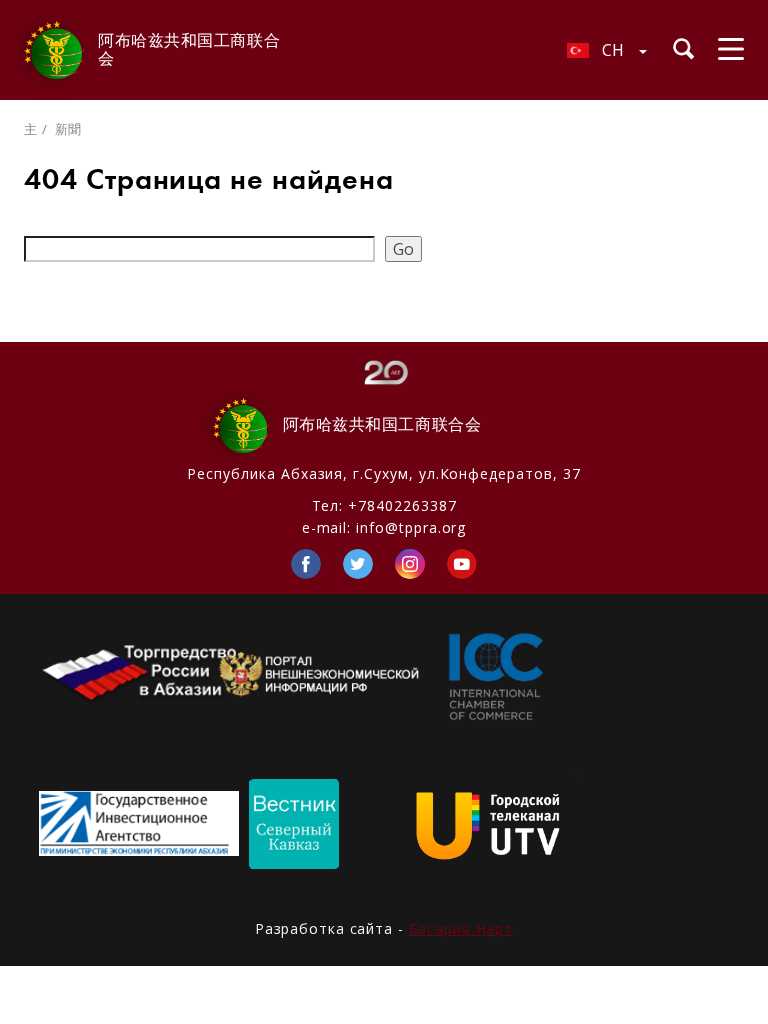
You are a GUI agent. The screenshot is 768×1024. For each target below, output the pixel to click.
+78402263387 (402, 505)
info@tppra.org (411, 527)
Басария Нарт (461, 928)
